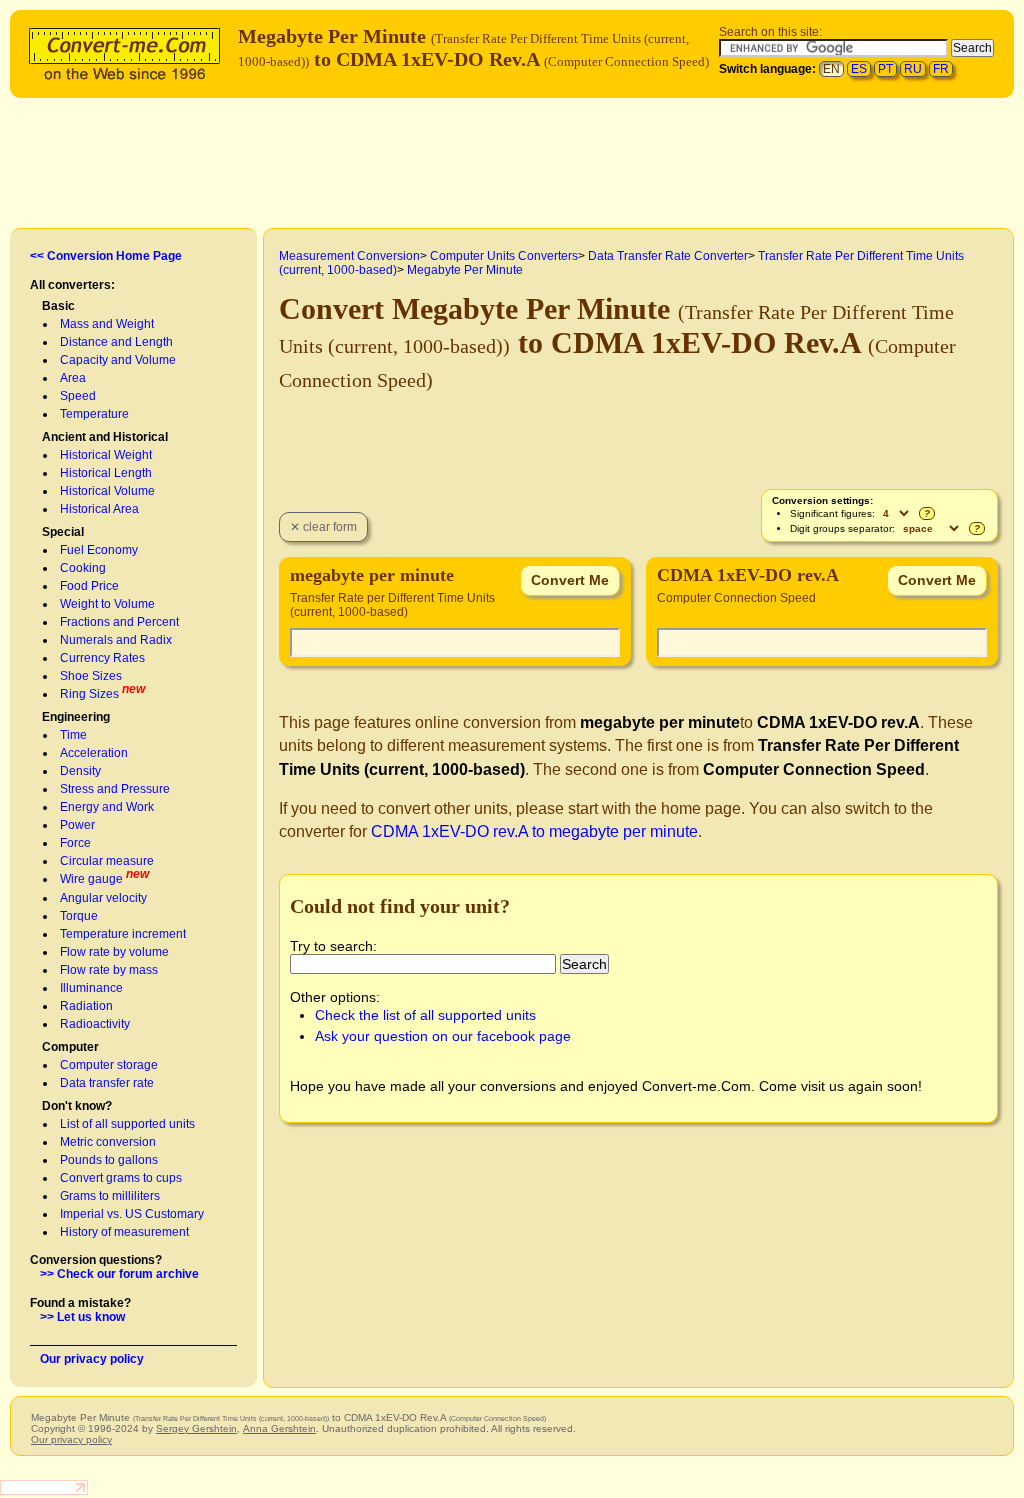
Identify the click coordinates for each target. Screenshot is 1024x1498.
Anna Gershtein (279, 1428)
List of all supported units (127, 1124)
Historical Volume (107, 491)
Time (73, 735)
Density (80, 771)
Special (63, 532)
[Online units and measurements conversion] (129, 51)
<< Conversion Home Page (106, 256)
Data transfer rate (107, 1083)
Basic (58, 306)
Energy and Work (107, 807)
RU (913, 69)
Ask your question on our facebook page (443, 1036)
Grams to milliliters (110, 1196)
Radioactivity (95, 1024)
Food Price (89, 586)
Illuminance (91, 988)
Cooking (83, 568)
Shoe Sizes (91, 676)
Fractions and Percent (119, 622)
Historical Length (106, 473)
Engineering (76, 717)
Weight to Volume (107, 604)
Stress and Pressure (115, 789)
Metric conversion (108, 1142)
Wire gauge (91, 879)
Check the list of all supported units (425, 1015)
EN (831, 69)
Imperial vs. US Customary (132, 1214)
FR (941, 69)
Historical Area (99, 509)
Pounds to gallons (109, 1160)
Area (73, 378)
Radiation (86, 1006)
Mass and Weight (107, 324)
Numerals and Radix (116, 640)
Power (77, 825)
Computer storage (109, 1065)
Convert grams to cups (121, 1178)
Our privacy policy (92, 1359)
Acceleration (94, 753)
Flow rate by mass (109, 970)
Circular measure (107, 861)
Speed (78, 396)
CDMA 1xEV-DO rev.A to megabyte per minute (534, 831)
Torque (79, 916)
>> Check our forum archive (119, 1274)
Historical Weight (106, 455)
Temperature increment (123, 934)
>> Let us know (82, 1317)
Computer (70, 1047)
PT (885, 69)
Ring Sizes (89, 694)
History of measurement (124, 1232)
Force (75, 843)
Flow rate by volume (114, 952)
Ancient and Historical (105, 437)
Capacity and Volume (118, 360)
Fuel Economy (99, 550)
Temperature (94, 414)
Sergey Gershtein (196, 1428)
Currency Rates (102, 658)
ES (859, 69)
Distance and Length (116, 342)
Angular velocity (103, 898)
